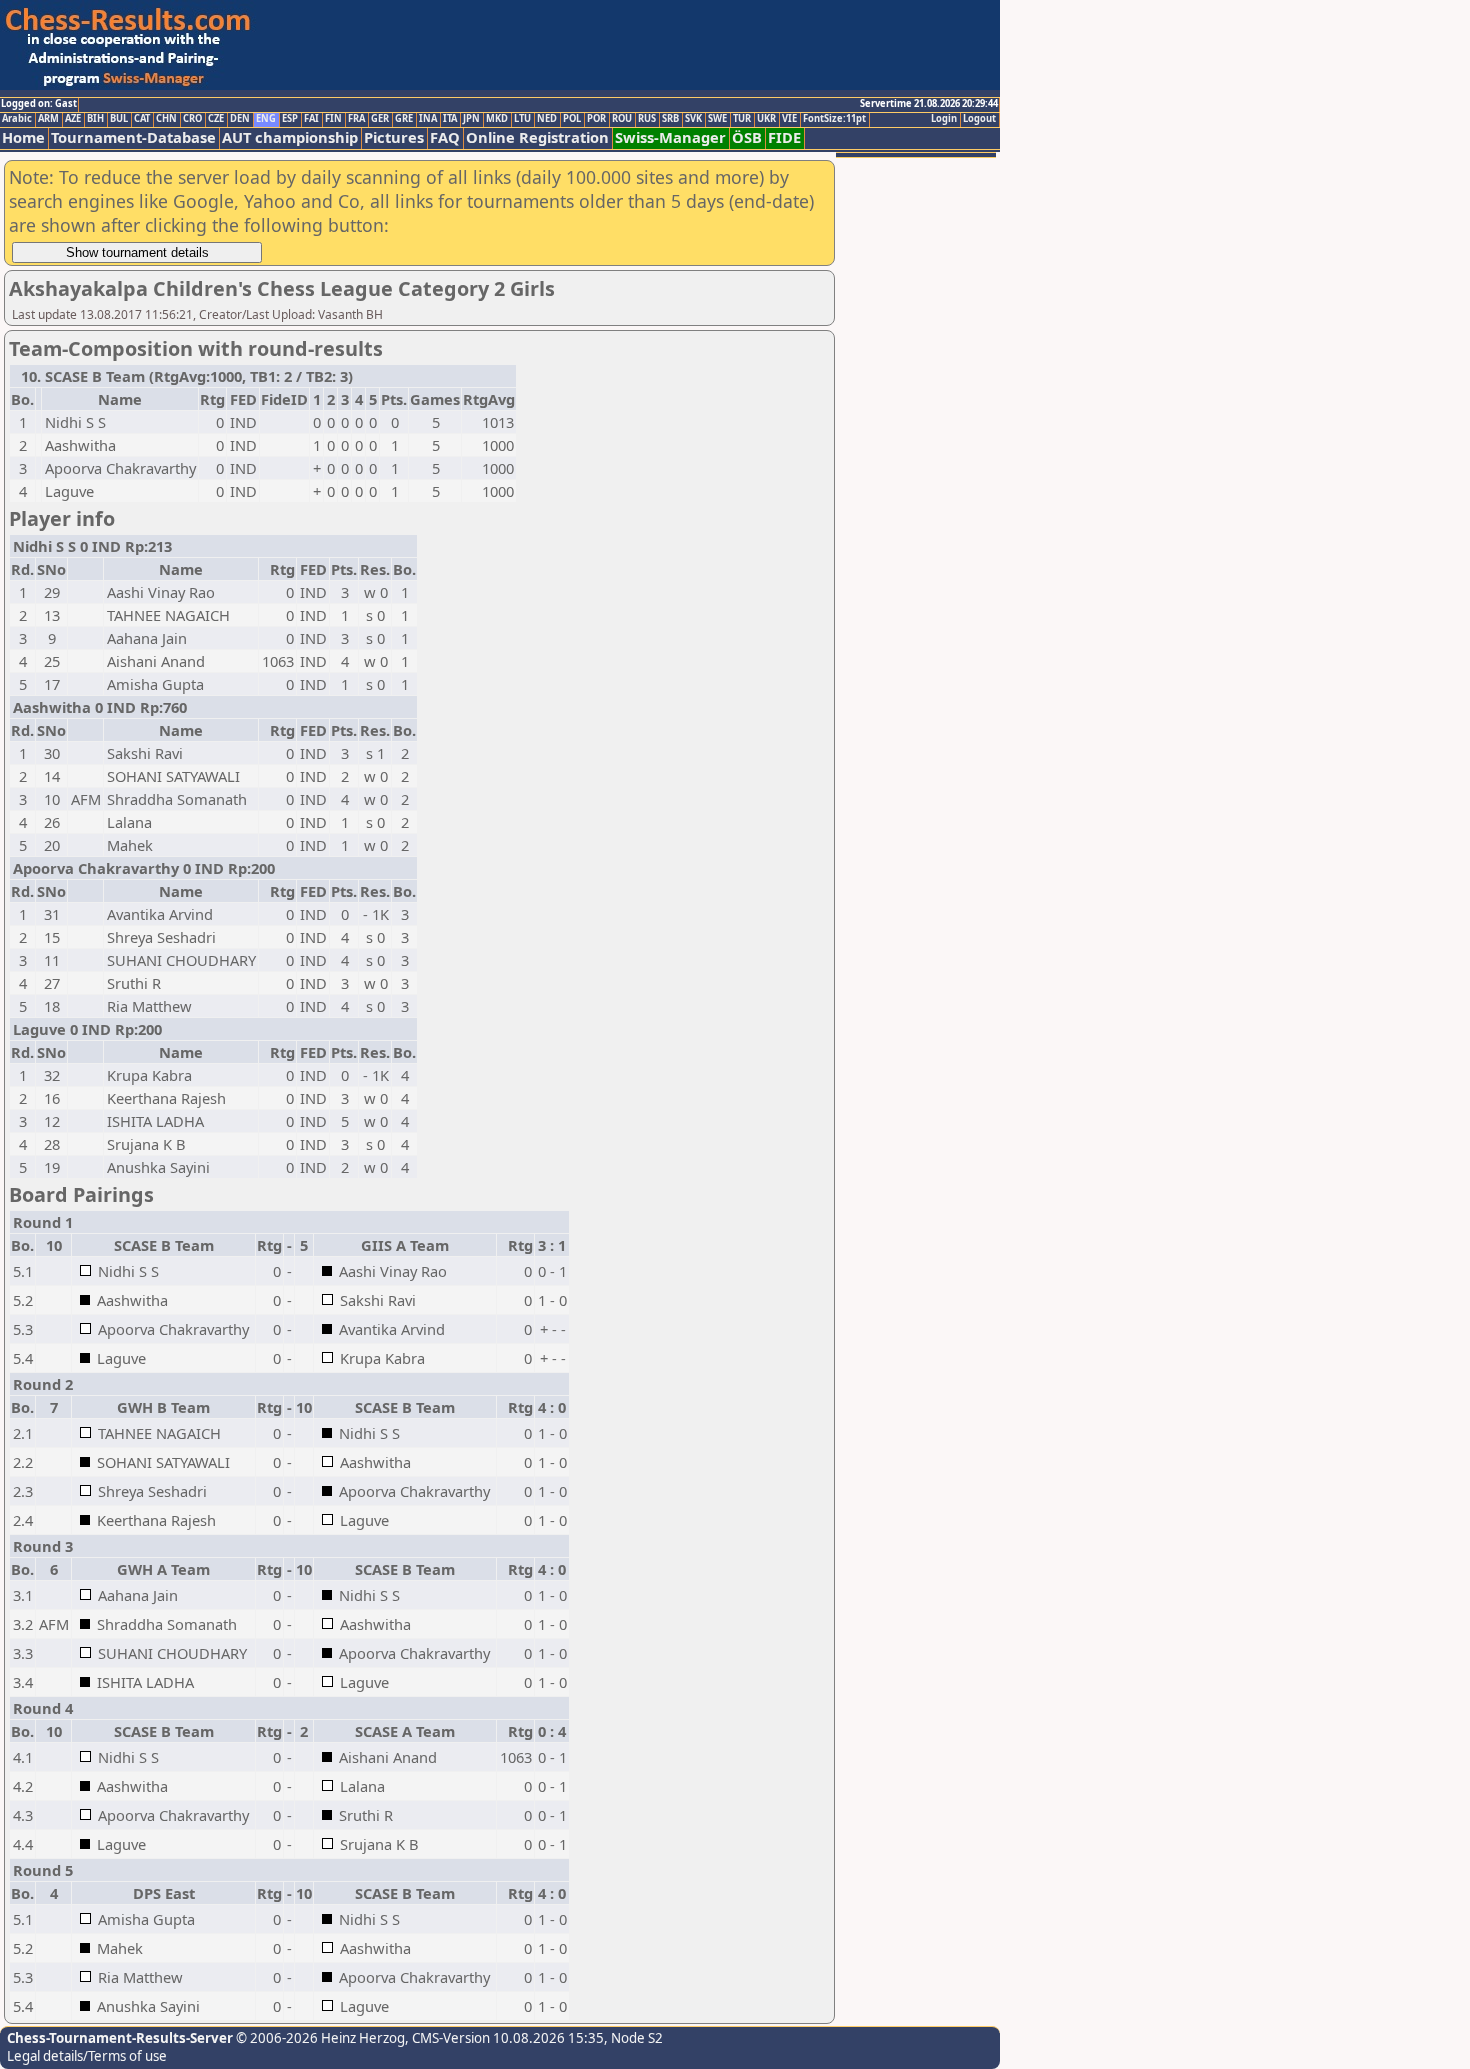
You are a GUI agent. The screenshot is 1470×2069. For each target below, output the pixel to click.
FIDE (784, 137)
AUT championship (290, 137)
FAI (311, 119)
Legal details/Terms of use (87, 2056)
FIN (333, 119)
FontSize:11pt (834, 119)
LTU (522, 119)
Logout (979, 119)
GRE (404, 119)
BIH (95, 119)
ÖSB (747, 137)
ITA (450, 119)
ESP (290, 119)
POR (596, 119)
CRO (192, 119)
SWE (717, 119)
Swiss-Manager (670, 137)
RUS (647, 119)
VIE (789, 119)
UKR (766, 119)
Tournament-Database (133, 137)
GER (380, 119)
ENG (266, 119)
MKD (497, 119)
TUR (742, 119)
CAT (142, 119)
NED (547, 119)
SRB (670, 119)
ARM (48, 119)
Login (944, 119)
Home (23, 137)
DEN (240, 119)
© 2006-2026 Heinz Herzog (319, 2038)
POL (572, 119)
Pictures (394, 137)
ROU (622, 119)
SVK (693, 119)
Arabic (17, 119)
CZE (216, 119)
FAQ (445, 137)
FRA (356, 119)
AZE (73, 119)
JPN (471, 119)
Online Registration (537, 137)
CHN (166, 119)
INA (428, 119)
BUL (119, 119)
